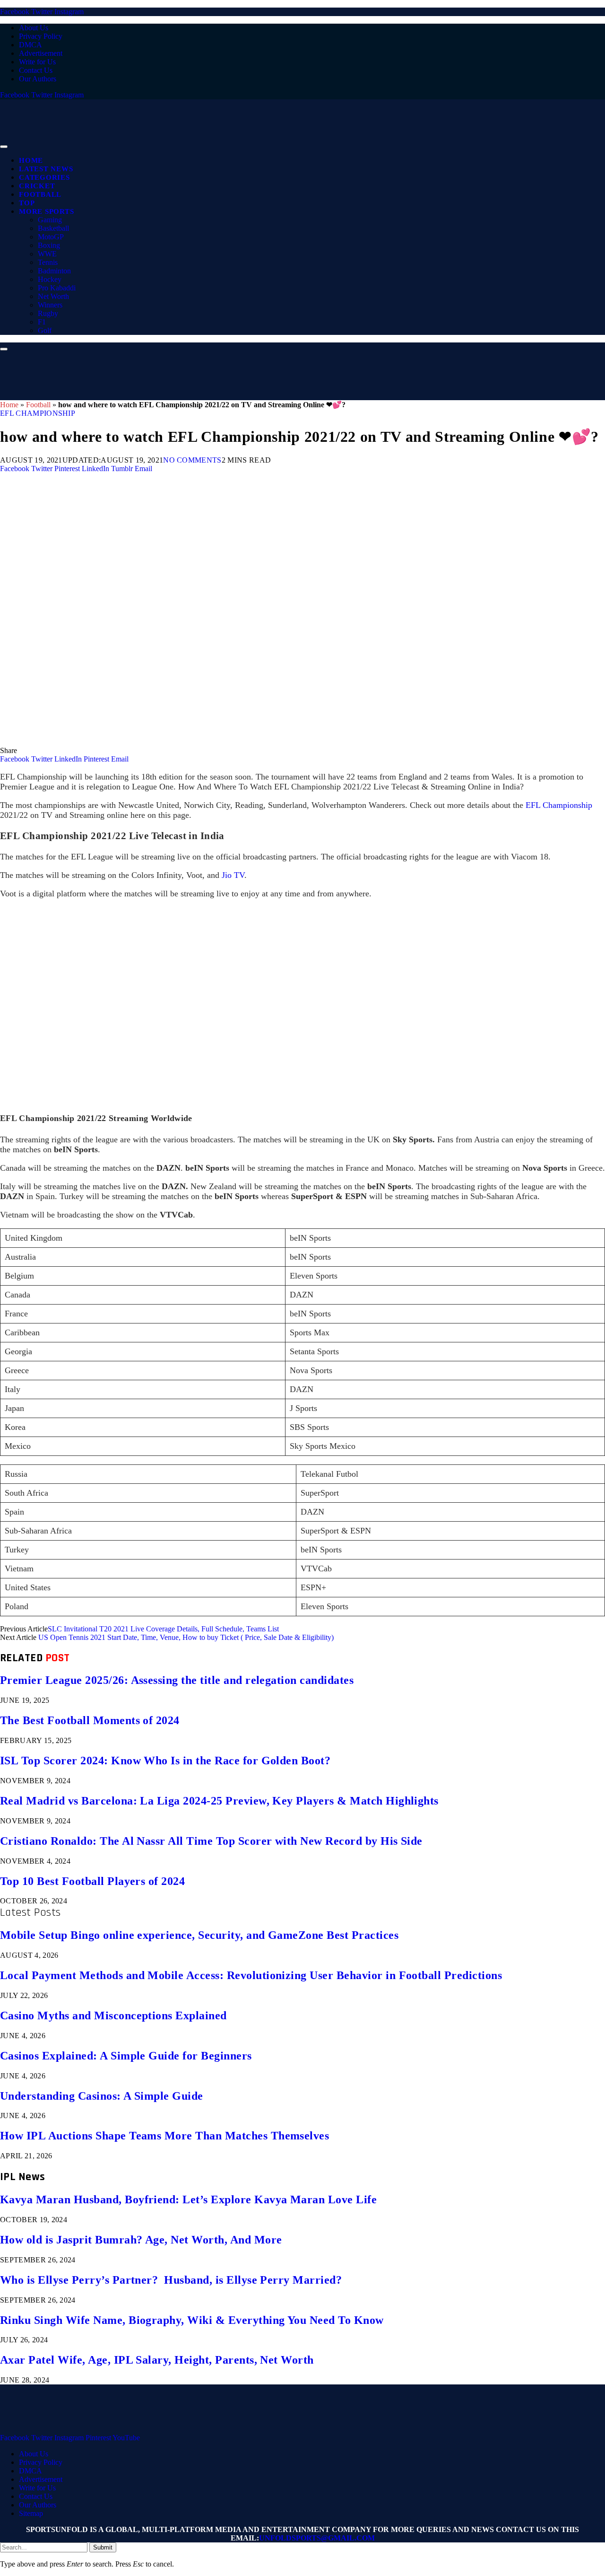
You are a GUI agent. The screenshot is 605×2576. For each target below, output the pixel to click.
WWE (47, 254)
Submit (103, 2547)
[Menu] (4, 147)
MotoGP (51, 237)
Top (27, 203)
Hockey (50, 279)
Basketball (53, 228)
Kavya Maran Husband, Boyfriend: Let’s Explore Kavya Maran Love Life (188, 2199)
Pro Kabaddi (57, 288)
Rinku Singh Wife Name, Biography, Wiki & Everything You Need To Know (192, 2320)
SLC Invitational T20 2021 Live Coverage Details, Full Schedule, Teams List (163, 1629)
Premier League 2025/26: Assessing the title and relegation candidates (177, 1680)
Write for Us (37, 62)
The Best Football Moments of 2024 (90, 1720)
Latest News (46, 169)
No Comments (192, 460)
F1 (42, 322)
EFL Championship (38, 413)
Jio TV (233, 875)
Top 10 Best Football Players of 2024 (92, 1881)
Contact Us (36, 70)
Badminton (54, 271)
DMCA (30, 45)
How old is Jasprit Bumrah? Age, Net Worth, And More (141, 2240)
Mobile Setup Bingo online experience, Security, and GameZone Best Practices (199, 1935)
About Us (34, 28)
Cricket (37, 186)
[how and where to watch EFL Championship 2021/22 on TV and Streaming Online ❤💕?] (284, 742)
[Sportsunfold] (246, 144)
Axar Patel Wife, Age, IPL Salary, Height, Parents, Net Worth (157, 2360)
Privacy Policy (41, 36)
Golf (45, 330)
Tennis (48, 262)
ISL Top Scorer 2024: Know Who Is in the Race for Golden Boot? (165, 1761)
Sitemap (31, 2513)
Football (40, 194)
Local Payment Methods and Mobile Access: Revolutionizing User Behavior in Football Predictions (251, 1975)
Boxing (49, 245)
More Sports (46, 211)
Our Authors (38, 79)
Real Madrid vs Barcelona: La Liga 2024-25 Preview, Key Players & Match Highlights (219, 1801)
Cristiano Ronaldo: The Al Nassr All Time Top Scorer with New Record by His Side (211, 1841)
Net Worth (53, 296)
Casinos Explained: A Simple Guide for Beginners (126, 2056)
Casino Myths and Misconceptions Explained (113, 2015)
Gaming (50, 220)
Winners (50, 305)
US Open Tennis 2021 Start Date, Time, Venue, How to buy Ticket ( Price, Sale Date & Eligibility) (186, 1637)
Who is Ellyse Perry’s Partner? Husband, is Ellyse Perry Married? (171, 2280)
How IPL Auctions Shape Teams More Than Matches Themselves (164, 2136)
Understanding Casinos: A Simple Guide (102, 2096)
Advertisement (41, 53)
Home (31, 160)
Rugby (48, 313)
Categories (44, 177)
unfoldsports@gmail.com (317, 2538)
